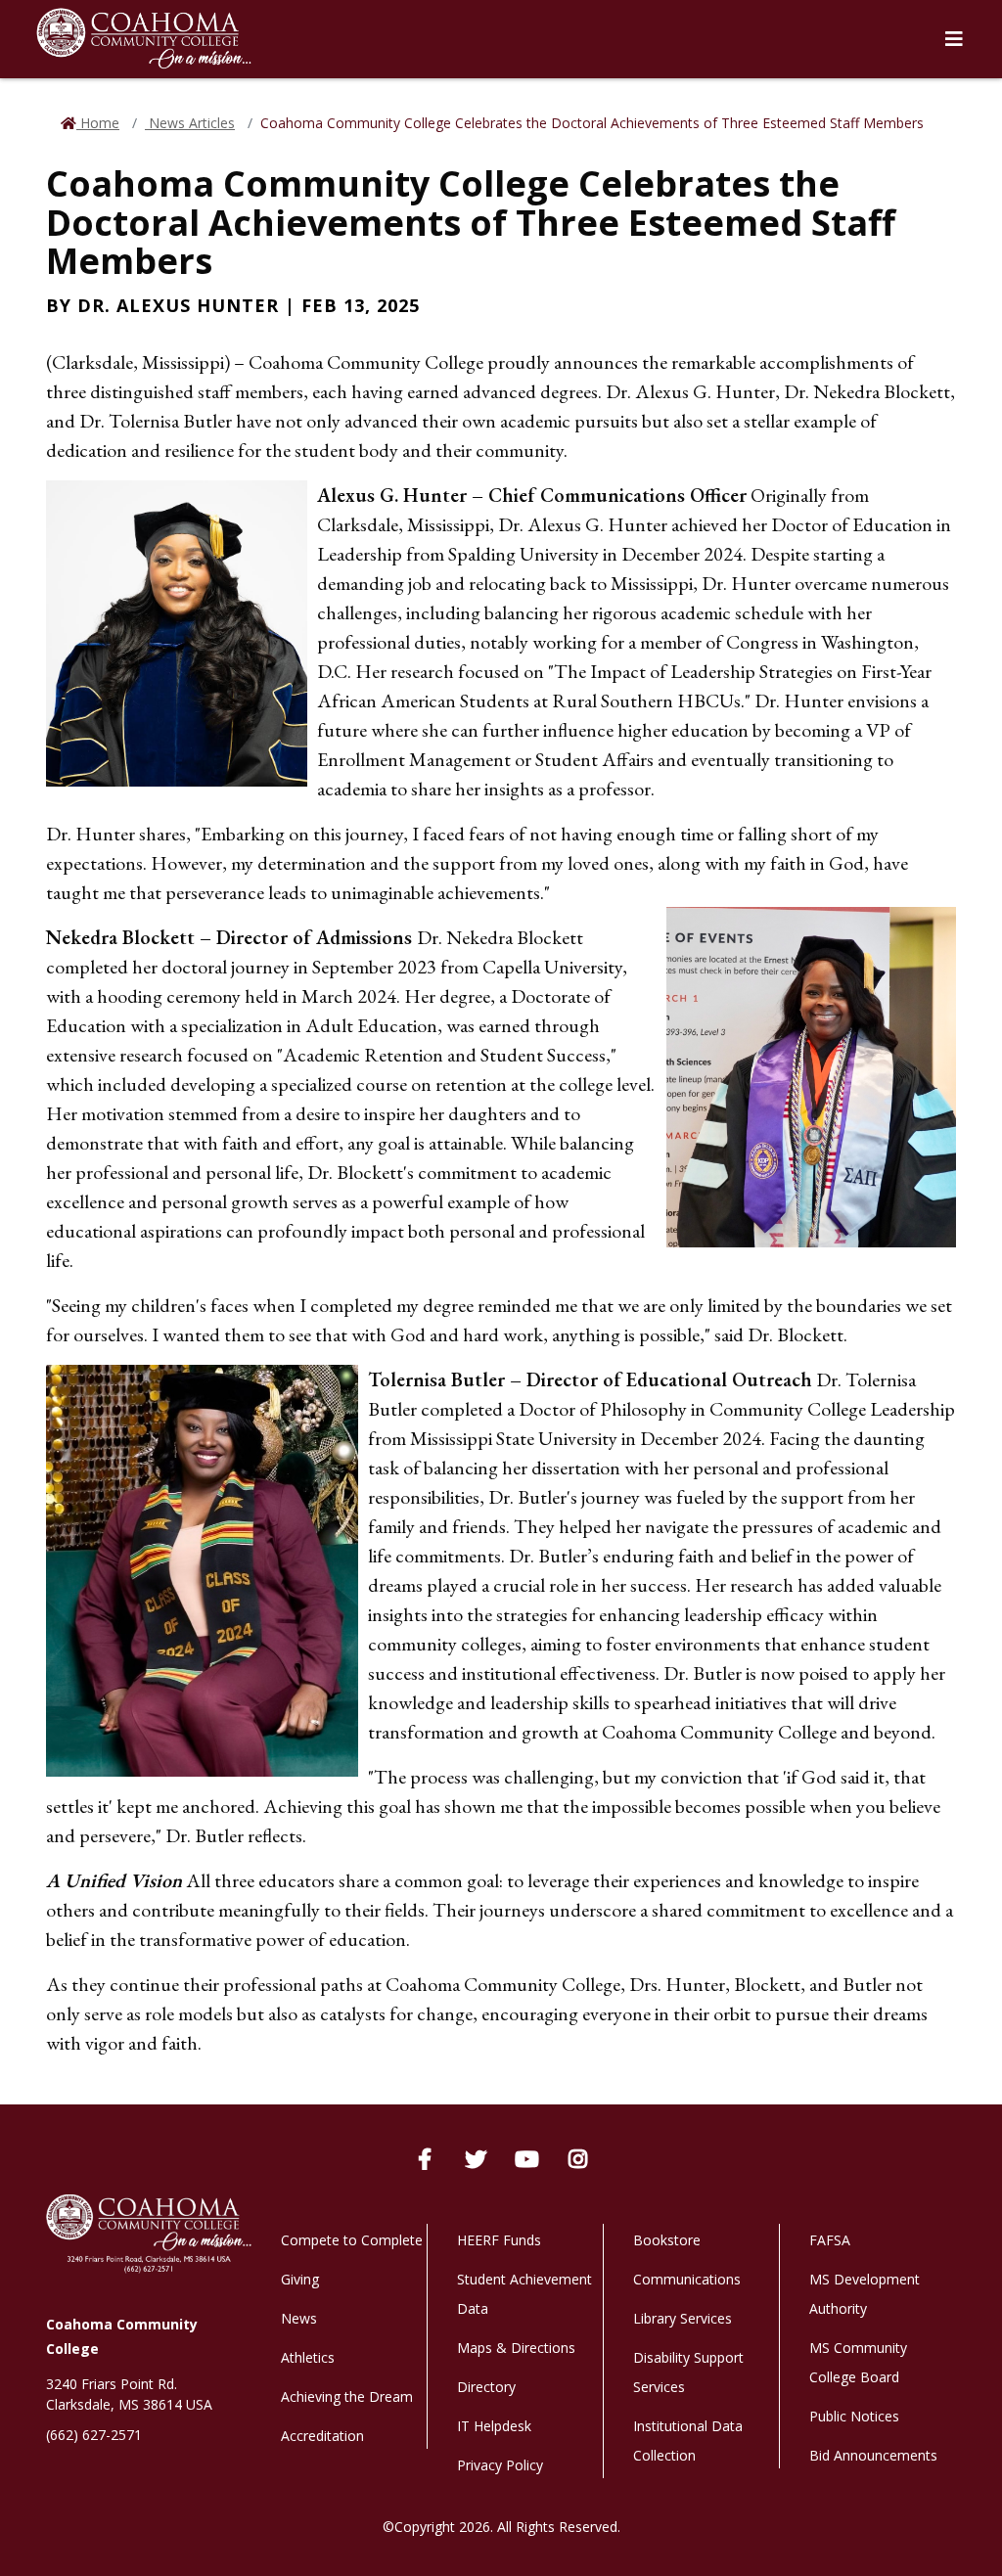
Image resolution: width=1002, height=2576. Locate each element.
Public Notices (854, 2416)
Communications (687, 2279)
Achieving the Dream (347, 2396)
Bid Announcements (873, 2455)
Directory (486, 2387)
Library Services (683, 2318)
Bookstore (667, 2240)
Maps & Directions (516, 2348)
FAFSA (830, 2240)
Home (98, 123)
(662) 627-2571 (94, 2435)
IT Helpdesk (494, 2426)
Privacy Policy (500, 2465)
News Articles (190, 123)
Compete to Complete (352, 2240)
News (299, 2318)
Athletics (308, 2357)
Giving (300, 2279)
